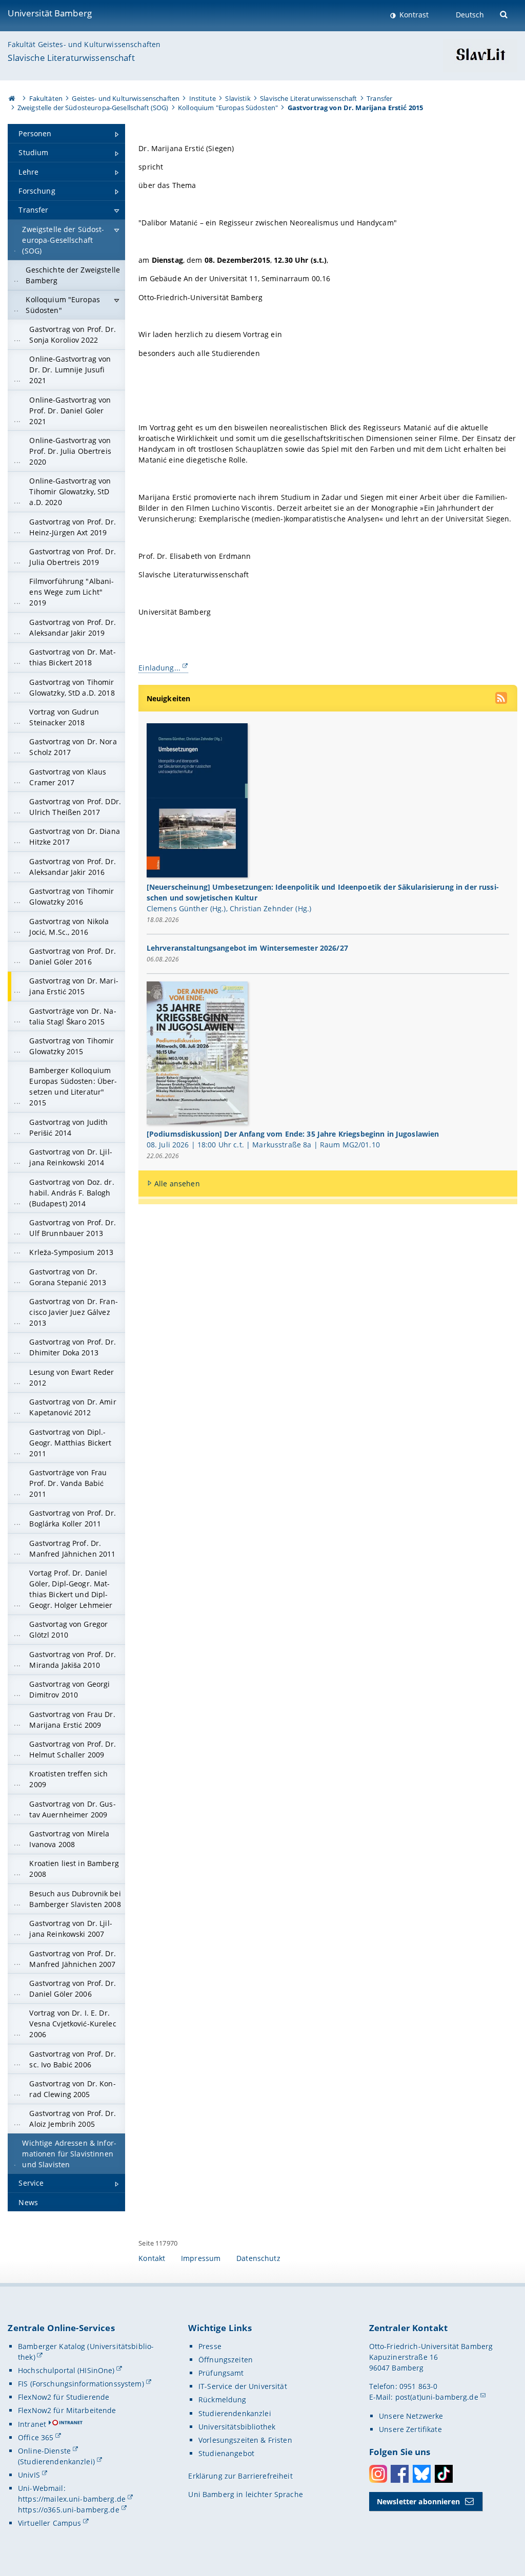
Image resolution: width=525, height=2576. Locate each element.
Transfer (379, 98)
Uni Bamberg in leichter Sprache (245, 2494)
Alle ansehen (177, 1184)
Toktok (444, 2474)
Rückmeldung (223, 2400)
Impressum (201, 2258)
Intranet (32, 2424)
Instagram (378, 2474)
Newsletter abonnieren (418, 2501)
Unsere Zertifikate (410, 2429)
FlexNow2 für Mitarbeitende (67, 2410)
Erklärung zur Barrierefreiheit (240, 2476)
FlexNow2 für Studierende (64, 2397)
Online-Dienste (44, 2451)
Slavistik (238, 98)
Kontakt (152, 2258)
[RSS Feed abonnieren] (502, 699)
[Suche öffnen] (505, 14)
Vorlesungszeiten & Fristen (245, 2440)
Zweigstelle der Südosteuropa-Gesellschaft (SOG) (93, 108)
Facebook (400, 2474)
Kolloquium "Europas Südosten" (228, 108)
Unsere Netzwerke (411, 2416)
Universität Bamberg (50, 13)
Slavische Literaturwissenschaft (71, 58)
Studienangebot (226, 2453)
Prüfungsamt (221, 2373)
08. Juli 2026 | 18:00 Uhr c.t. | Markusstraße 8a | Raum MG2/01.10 (263, 1145)
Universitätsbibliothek (237, 2427)
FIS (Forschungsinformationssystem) (81, 2384)
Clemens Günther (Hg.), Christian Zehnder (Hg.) (229, 908)
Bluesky (422, 2474)
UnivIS (29, 2475)
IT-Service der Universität (243, 2386)
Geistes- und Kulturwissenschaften (126, 98)
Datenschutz (258, 2258)
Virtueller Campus (49, 2523)
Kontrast (413, 15)
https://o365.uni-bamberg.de (69, 2510)
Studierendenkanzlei (235, 2413)
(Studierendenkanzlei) (56, 2462)
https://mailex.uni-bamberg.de (72, 2499)
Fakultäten (46, 98)
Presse (210, 2346)
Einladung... (159, 668)
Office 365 (36, 2437)
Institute (203, 98)
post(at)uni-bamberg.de (437, 2397)
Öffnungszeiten (226, 2360)
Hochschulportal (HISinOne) (66, 2370)
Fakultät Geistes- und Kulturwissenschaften (84, 44)
